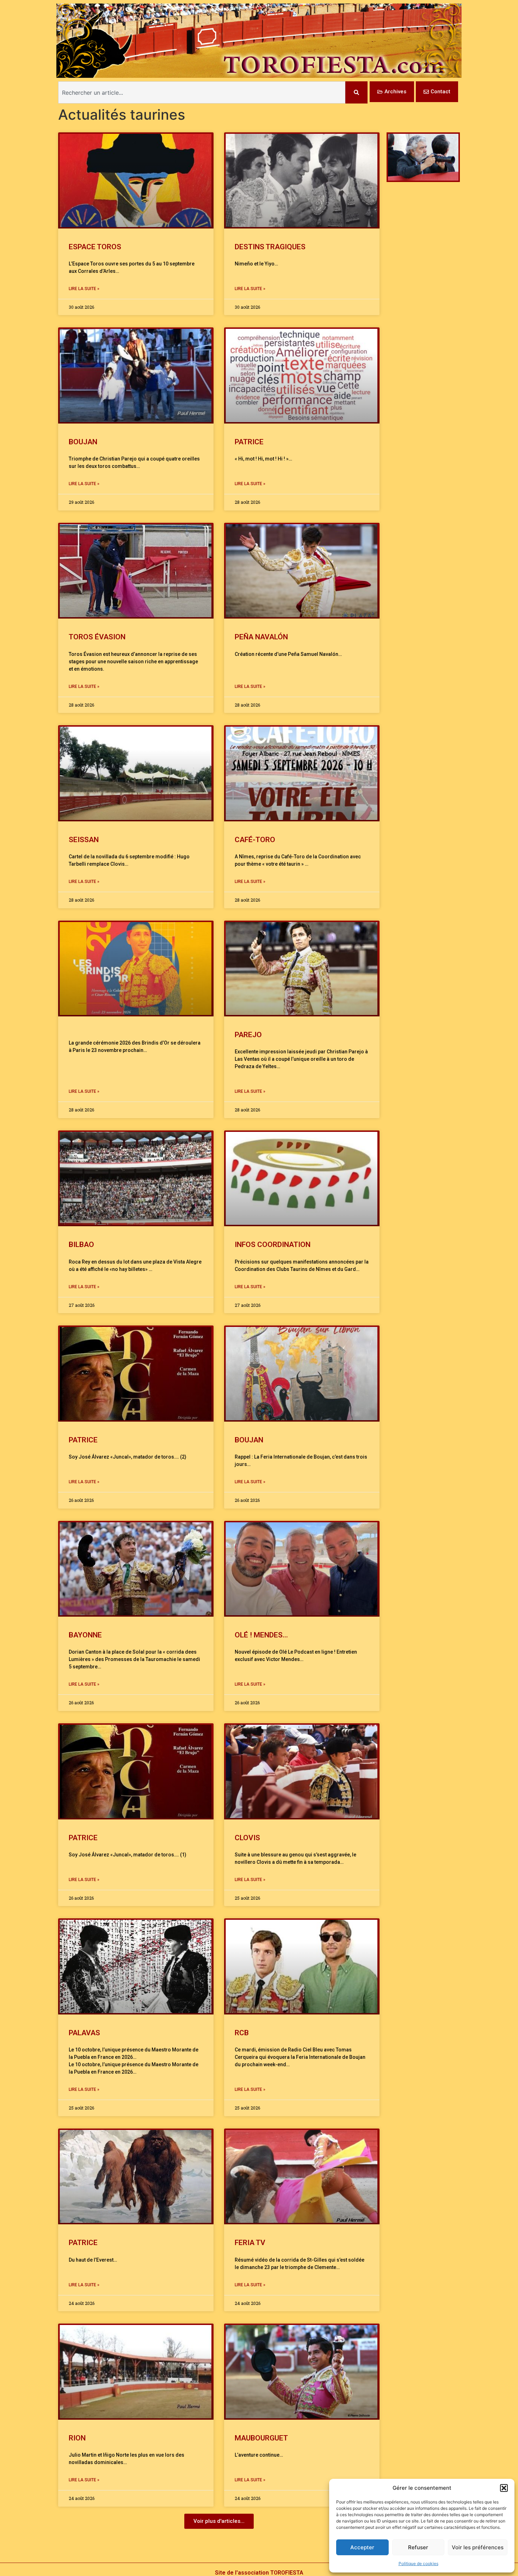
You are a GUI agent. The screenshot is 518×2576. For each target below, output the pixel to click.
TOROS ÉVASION (97, 637)
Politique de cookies (418, 2564)
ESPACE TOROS (95, 247)
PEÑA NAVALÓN (261, 637)
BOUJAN (83, 442)
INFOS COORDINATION (273, 1245)
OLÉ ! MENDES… (261, 1635)
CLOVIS (247, 1838)
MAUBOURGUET (263, 2438)
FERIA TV (250, 2243)
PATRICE (249, 442)
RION (77, 2438)
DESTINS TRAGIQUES (270, 247)
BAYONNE (85, 1635)
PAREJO (248, 1035)
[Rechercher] (356, 92)
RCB (242, 2033)
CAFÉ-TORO (255, 840)
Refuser (418, 2547)
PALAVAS (84, 2033)
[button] (504, 2488)
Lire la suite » (84, 289)
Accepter (362, 2547)
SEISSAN (84, 840)
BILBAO (81, 1245)
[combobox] (202, 92)
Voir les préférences (478, 2547)
